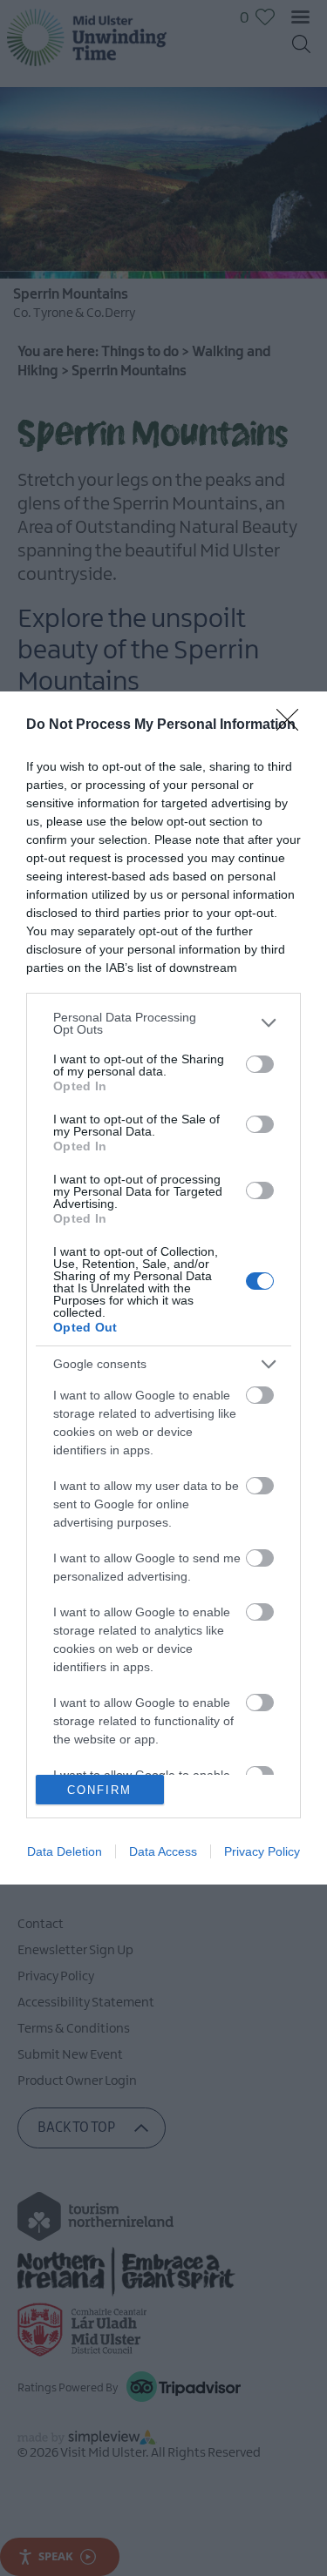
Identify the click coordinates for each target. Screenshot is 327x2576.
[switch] (260, 1064)
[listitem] (163, 1023)
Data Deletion (65, 1851)
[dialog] (163, 1288)
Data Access (163, 1851)
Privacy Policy (262, 1851)
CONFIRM (99, 1790)
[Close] (293, 725)
